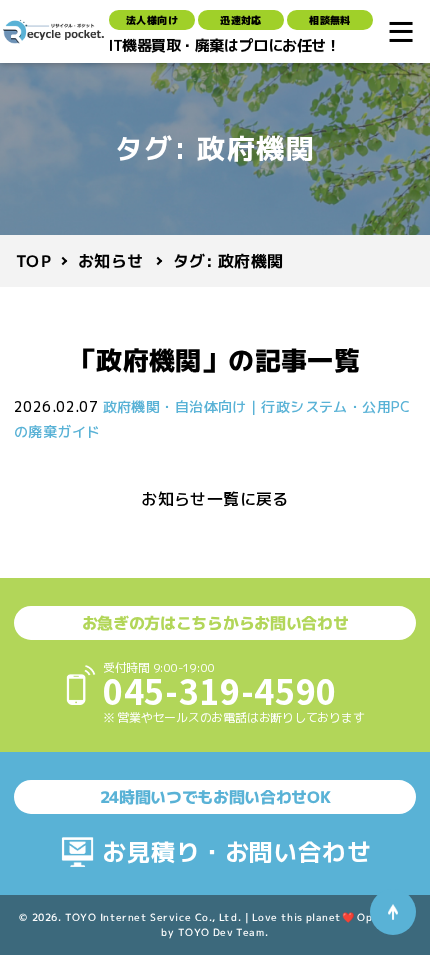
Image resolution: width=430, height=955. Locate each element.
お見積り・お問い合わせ (236, 852)
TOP (33, 261)
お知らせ (111, 260)
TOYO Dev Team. (223, 932)
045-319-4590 (220, 690)
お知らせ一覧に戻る (215, 499)
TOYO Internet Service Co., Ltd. (153, 917)
